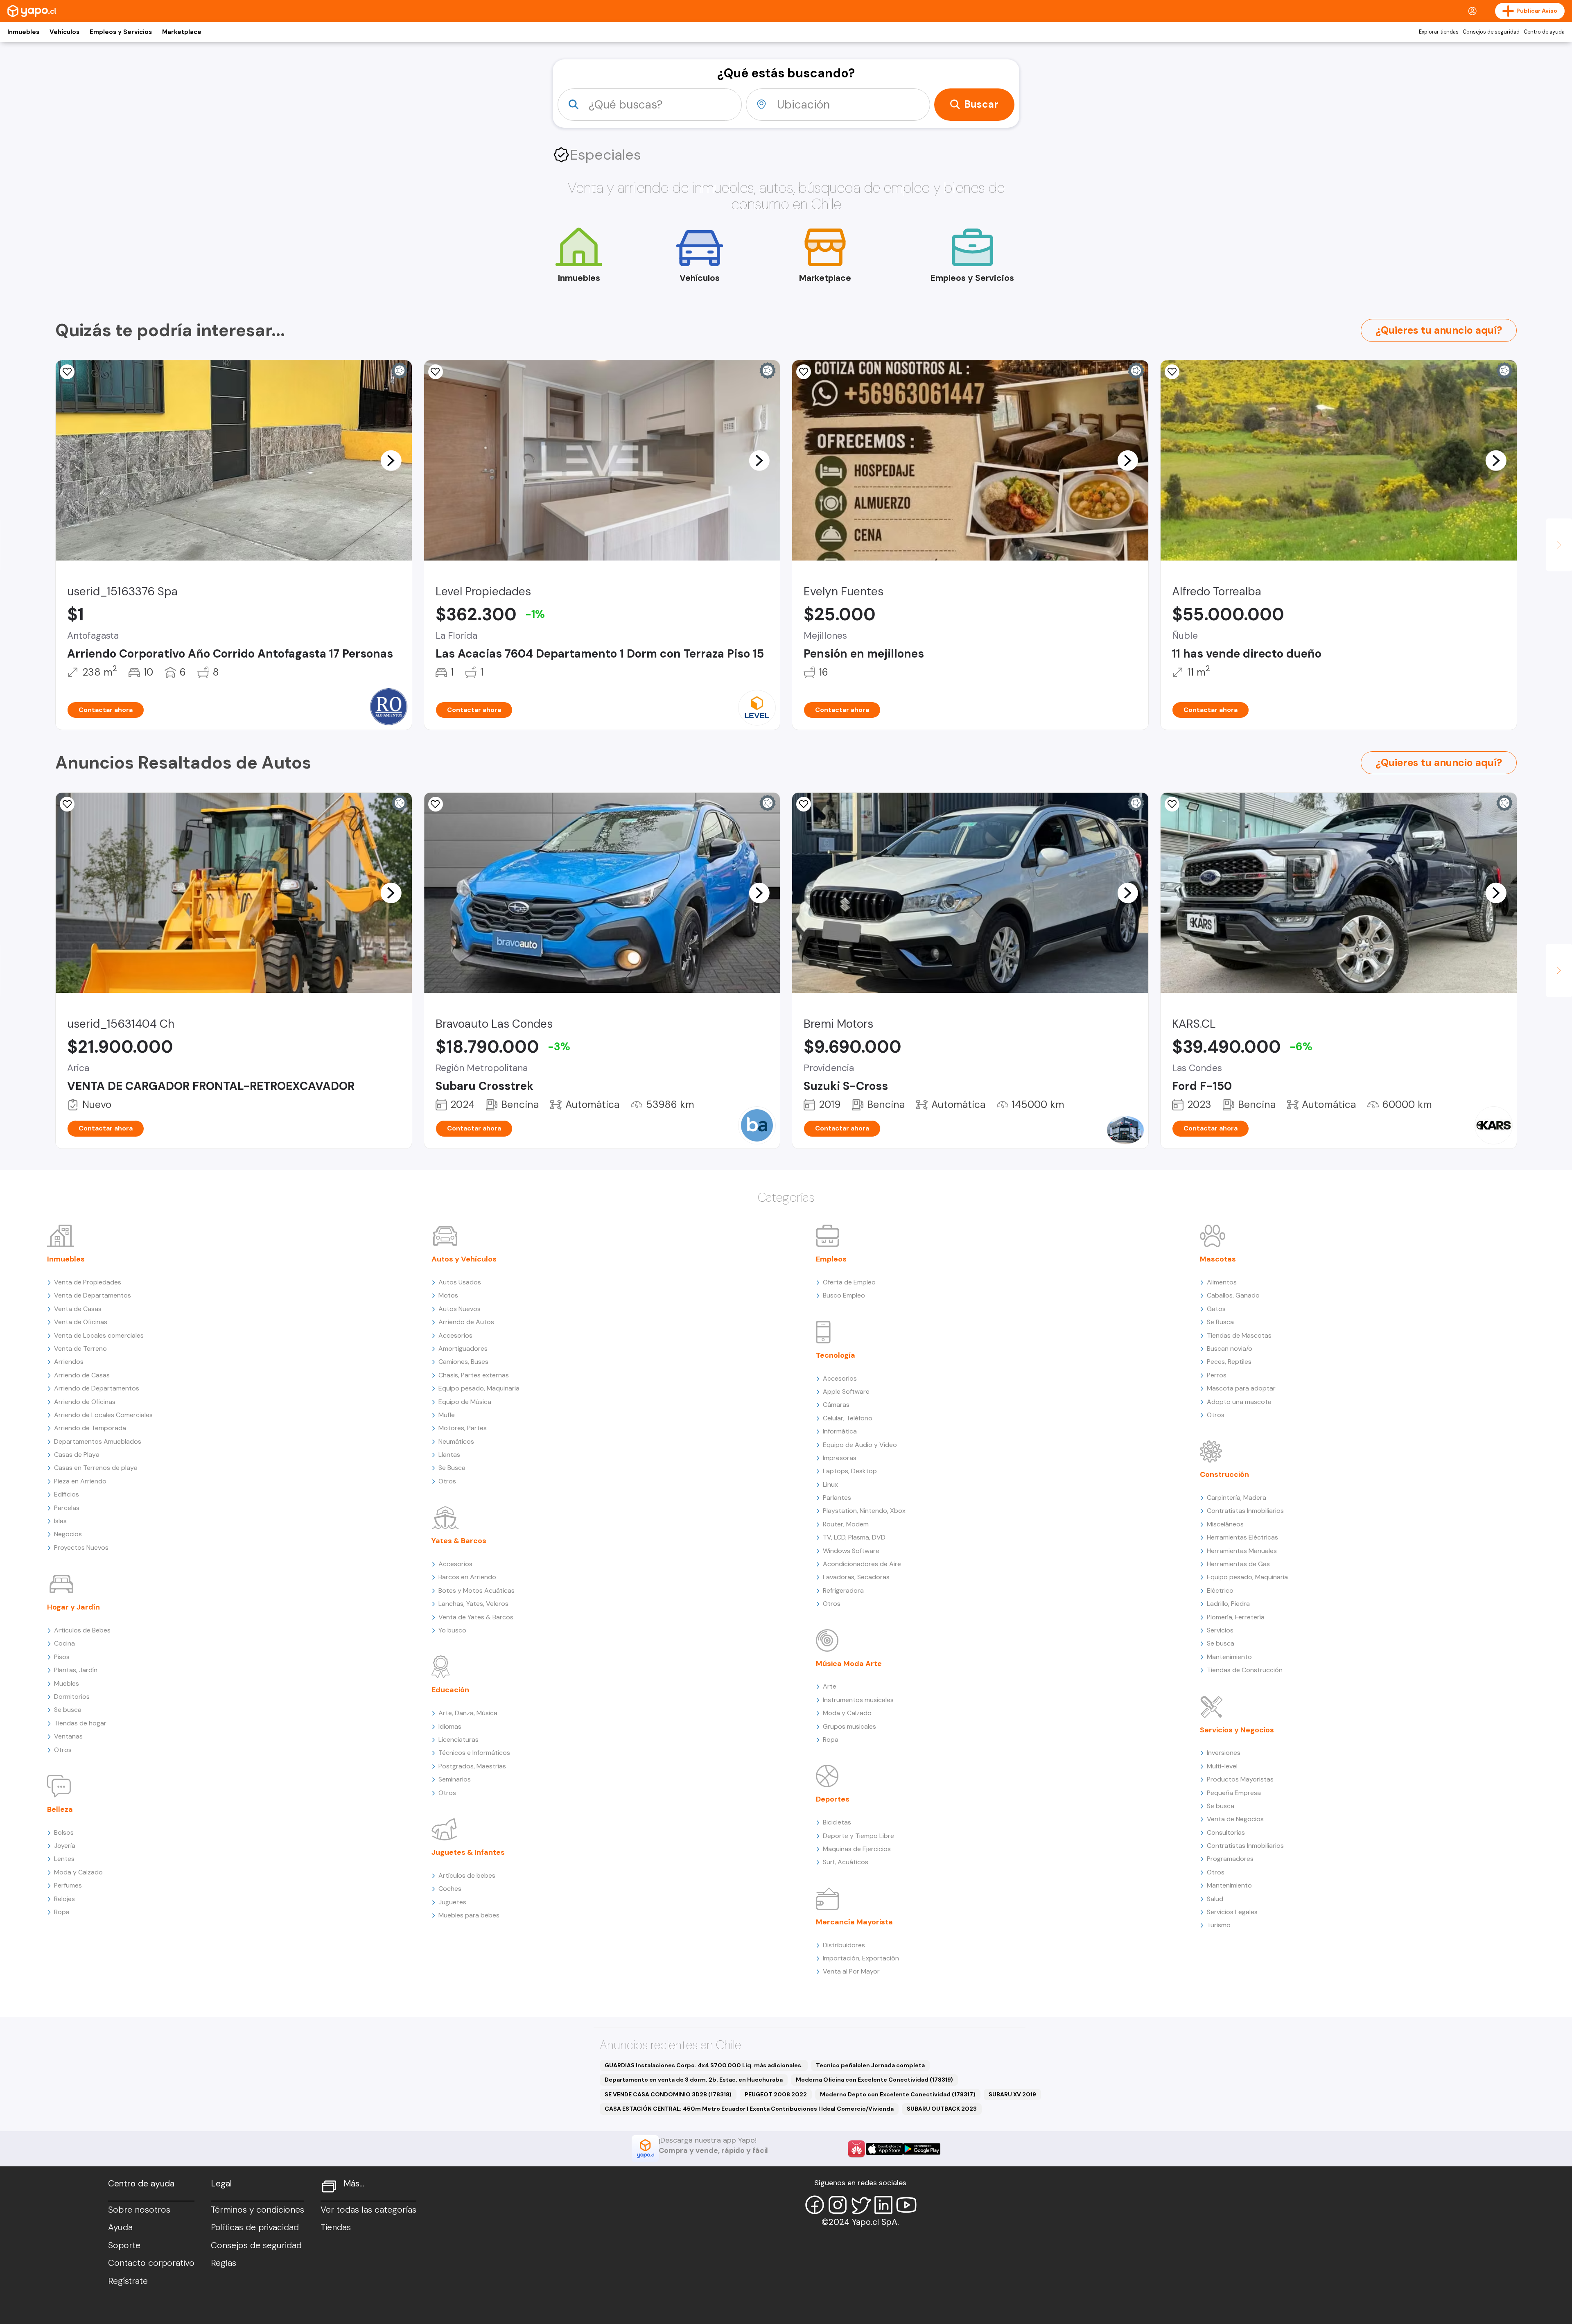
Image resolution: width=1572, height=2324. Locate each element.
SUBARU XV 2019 (1012, 2094)
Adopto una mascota (1239, 1402)
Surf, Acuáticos (846, 1862)
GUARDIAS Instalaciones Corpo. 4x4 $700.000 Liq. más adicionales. (704, 2065)
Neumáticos (456, 1441)
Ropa (62, 1912)
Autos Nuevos (460, 1309)
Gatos (1216, 1309)
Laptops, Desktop (850, 1471)
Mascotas (1218, 1259)
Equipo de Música (465, 1402)
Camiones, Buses (463, 1362)
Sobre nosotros (139, 2210)
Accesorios (455, 1335)
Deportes (833, 1799)
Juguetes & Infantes (468, 1852)
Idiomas (450, 1726)
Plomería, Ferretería (1236, 1617)
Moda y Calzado (78, 1872)
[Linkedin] (883, 2205)
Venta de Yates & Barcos (476, 1617)
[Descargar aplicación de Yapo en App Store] (884, 2149)
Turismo (1219, 1925)
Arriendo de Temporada (90, 1428)
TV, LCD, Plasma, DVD (854, 1537)
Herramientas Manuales (1242, 1551)
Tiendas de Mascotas (1239, 1335)
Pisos (62, 1657)
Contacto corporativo (151, 2263)
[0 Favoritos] (67, 372)
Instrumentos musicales (858, 1700)
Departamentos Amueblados (98, 1441)
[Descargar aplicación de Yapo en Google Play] (922, 2149)
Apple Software (846, 1391)
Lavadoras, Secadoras (856, 1577)
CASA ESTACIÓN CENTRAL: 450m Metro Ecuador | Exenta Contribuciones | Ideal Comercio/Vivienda (749, 2109)
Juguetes (452, 1902)
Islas (60, 1521)
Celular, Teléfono (848, 1418)
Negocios (68, 1534)
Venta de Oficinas (81, 1322)
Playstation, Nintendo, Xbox (864, 1511)
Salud (1215, 1899)
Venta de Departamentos (93, 1295)
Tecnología (836, 1355)
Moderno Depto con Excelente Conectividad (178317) (898, 2094)
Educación (450, 1690)
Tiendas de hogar (80, 1723)
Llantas (449, 1455)
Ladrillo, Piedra (1228, 1604)
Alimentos (1222, 1282)
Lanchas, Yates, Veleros (473, 1604)
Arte (830, 1686)
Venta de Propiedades (88, 1282)
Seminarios (455, 1779)
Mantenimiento (1229, 1657)
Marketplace (182, 32)
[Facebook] (815, 2205)
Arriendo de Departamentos (97, 1388)
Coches (450, 1889)
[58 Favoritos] (436, 372)
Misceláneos (1225, 1524)
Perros (1217, 1375)
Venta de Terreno (80, 1349)
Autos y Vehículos (464, 1259)
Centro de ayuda (1544, 32)
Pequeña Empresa (1234, 1793)
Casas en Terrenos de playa (96, 1468)
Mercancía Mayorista (854, 1922)
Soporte (124, 2245)
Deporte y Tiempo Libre (858, 1836)
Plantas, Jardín (76, 1670)
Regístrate (128, 2281)
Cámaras (836, 1405)
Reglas (224, 2263)
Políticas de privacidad (255, 2227)
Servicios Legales (1232, 1912)
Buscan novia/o (1230, 1349)
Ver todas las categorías (368, 2210)
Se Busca (452, 1468)
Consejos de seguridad (1491, 32)
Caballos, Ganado (1233, 1295)
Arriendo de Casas (82, 1375)
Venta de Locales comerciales (99, 1335)
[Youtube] (906, 2205)
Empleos (831, 1259)
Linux (830, 1484)
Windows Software (851, 1551)
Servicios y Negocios (1237, 1730)
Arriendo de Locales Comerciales (103, 1415)
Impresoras (840, 1458)
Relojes (64, 1899)
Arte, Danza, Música (468, 1713)
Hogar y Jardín (73, 1607)
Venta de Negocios (1235, 1819)
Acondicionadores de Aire (862, 1564)
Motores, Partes (463, 1428)
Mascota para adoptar (1241, 1388)
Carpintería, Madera (1237, 1498)
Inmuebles (23, 32)
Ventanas (68, 1736)
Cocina (64, 1643)
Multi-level (1222, 1766)
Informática (840, 1431)
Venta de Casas (78, 1309)
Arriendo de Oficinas (85, 1402)
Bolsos (64, 1832)
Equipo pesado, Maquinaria (479, 1388)
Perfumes (68, 1885)
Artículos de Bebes (82, 1630)
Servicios (1220, 1630)
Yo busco (452, 1630)
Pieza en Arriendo (80, 1481)
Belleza (60, 1809)
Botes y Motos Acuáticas (477, 1590)
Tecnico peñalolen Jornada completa (870, 2065)
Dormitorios (72, 1697)
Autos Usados (460, 1282)
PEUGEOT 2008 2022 (776, 2094)
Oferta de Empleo (849, 1282)
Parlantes (837, 1498)
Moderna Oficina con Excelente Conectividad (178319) (874, 2080)
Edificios (67, 1494)
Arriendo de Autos (466, 1322)
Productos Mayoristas (1240, 1779)
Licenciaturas (458, 1740)
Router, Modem (846, 1524)
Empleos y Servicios (121, 32)
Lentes (64, 1859)
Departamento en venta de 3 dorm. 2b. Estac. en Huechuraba (694, 2080)
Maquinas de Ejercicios (857, 1849)
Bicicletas (837, 1822)
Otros (63, 1750)
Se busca (68, 1710)
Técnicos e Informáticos (474, 1753)
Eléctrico (1220, 1590)
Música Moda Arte (849, 1664)
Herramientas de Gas (1238, 1564)
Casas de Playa (77, 1455)
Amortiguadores (463, 1349)
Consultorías (1226, 1832)
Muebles (67, 1683)
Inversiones (1224, 1753)
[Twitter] (861, 2205)
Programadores (1230, 1859)
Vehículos (64, 32)
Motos (448, 1295)
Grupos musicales (849, 1726)
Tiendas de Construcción (1245, 1670)
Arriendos (69, 1362)
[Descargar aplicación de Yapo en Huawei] (856, 2149)
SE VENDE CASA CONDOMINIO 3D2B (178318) (668, 2094)
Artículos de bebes (467, 1875)
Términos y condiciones (257, 2210)
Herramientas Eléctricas (1242, 1537)
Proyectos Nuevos (81, 1547)
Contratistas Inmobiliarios (1245, 1511)
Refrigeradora (843, 1590)
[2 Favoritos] (1172, 372)
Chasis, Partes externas (474, 1375)
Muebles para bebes (469, 1915)
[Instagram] (838, 2205)
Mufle (447, 1415)
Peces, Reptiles (1229, 1362)
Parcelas (67, 1508)
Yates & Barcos (459, 1541)
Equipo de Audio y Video (860, 1445)
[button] (391, 460)
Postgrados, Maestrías (472, 1766)
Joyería (65, 1846)
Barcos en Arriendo (467, 1577)
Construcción (1224, 1474)
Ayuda (120, 2227)
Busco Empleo (844, 1295)
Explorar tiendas (1439, 32)
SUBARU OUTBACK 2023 (942, 2109)
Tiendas (336, 2227)
